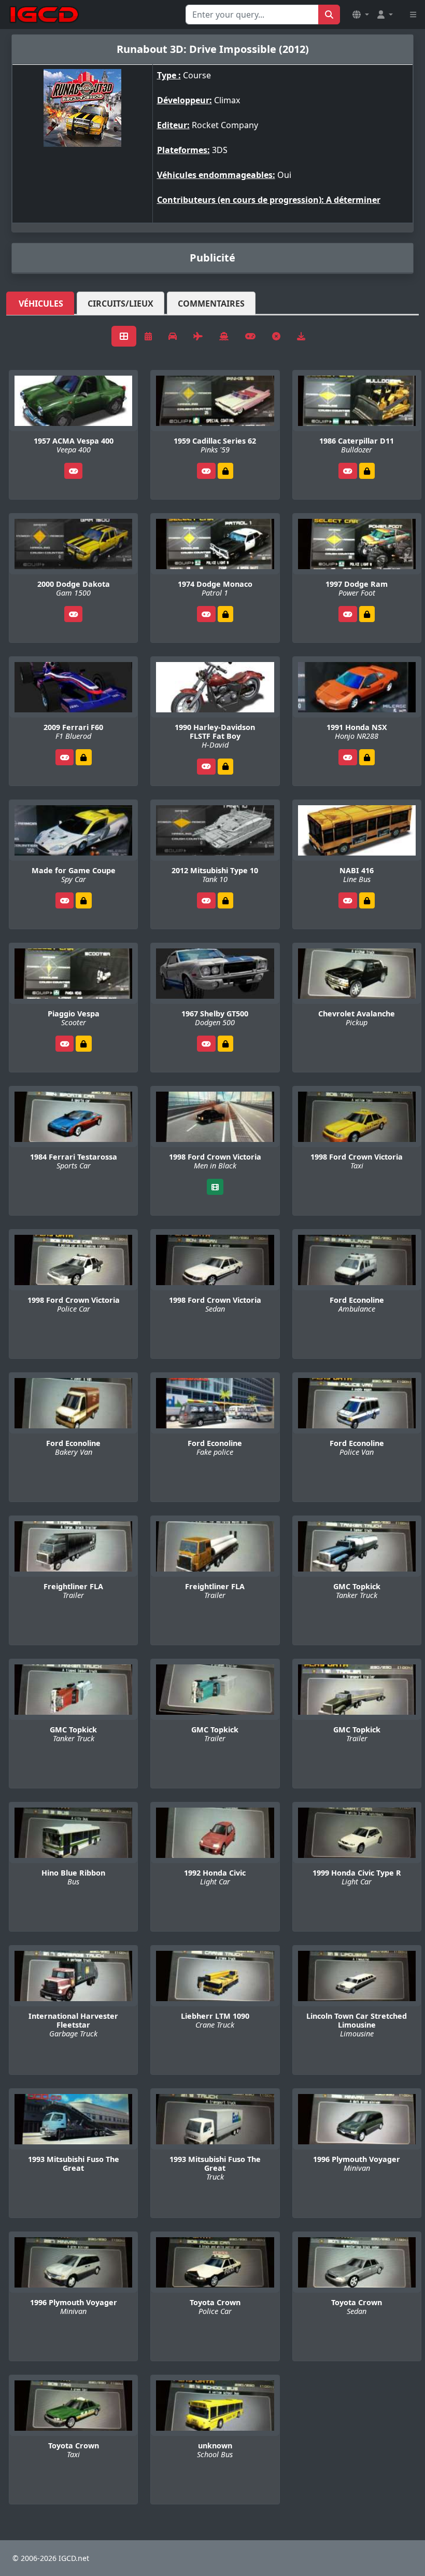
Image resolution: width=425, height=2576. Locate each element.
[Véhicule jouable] (74, 471)
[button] (361, 15)
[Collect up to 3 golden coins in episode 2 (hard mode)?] (225, 471)
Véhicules (41, 304)
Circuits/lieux (121, 304)
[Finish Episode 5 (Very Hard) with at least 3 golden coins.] (83, 757)
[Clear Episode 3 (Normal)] (225, 900)
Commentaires (211, 304)
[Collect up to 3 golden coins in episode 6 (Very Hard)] (225, 767)
